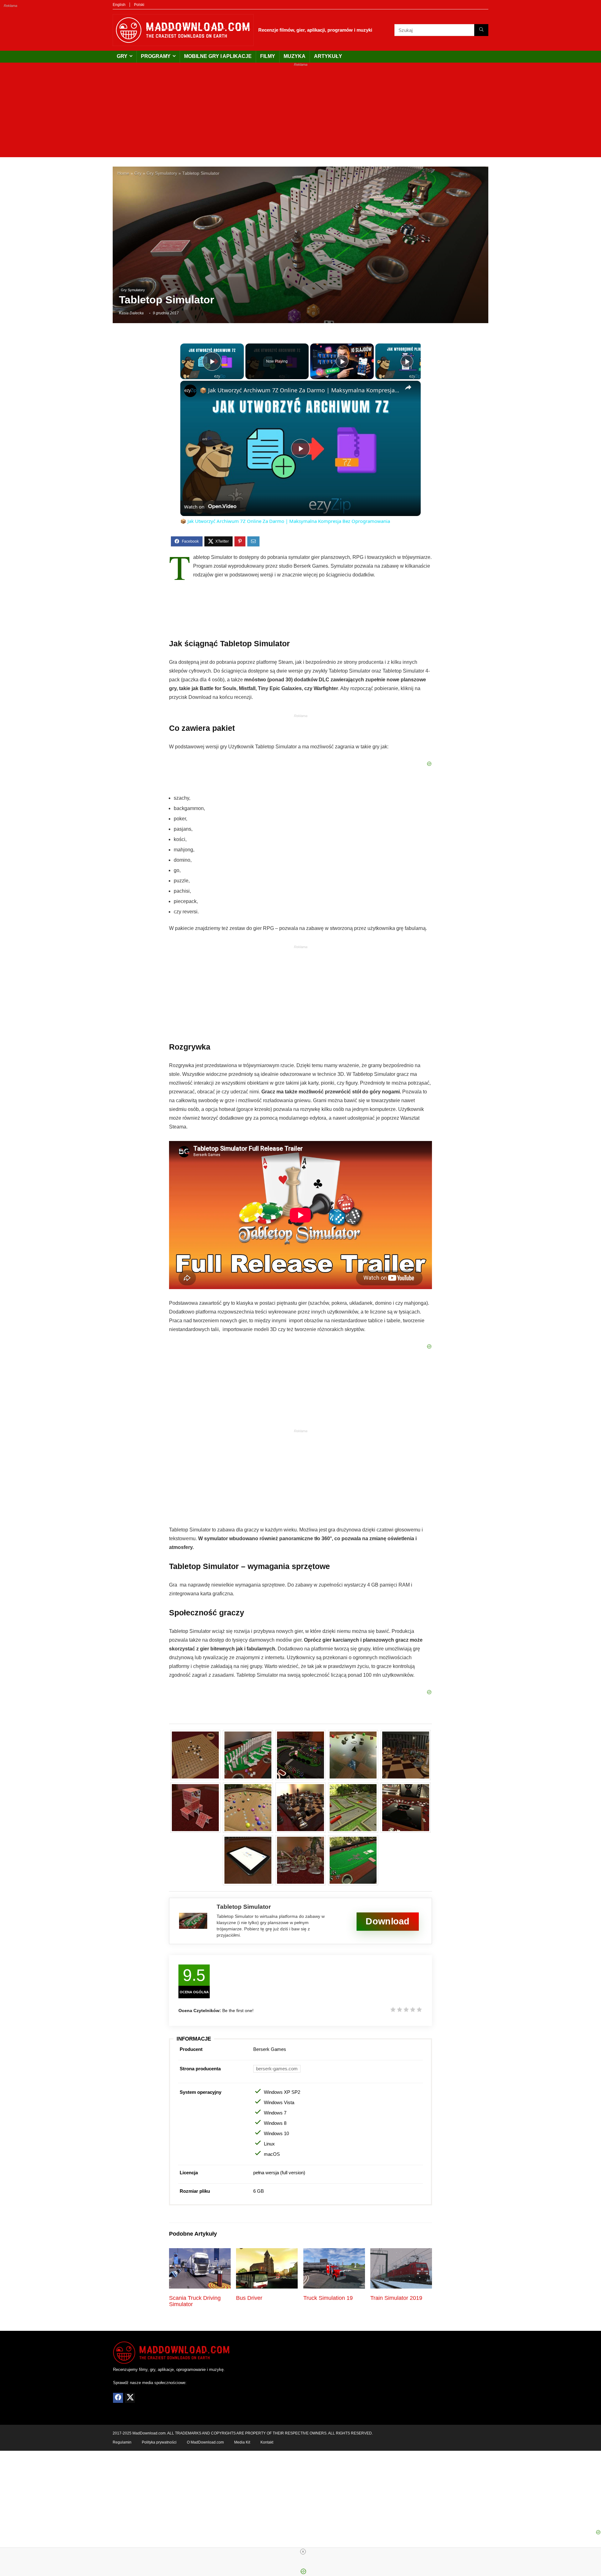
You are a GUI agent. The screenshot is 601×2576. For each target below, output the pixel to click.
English (119, 5)
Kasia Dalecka (131, 313)
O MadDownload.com (205, 2442)
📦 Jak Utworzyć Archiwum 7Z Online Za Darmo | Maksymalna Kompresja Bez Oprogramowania (300, 390)
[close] (303, 2552)
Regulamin (122, 2442)
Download (388, 1921)
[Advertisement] (300, 113)
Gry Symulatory (162, 173)
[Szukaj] (481, 30)
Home (123, 173)
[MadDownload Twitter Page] (130, 2398)
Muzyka (295, 56)
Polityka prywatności (159, 2442)
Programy (156, 56)
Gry (122, 56)
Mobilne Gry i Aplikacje (218, 56)
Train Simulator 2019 (396, 2298)
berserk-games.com (277, 2069)
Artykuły (328, 56)
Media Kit (242, 2442)
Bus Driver (249, 2298)
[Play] (342, 361)
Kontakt (267, 2442)
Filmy (268, 56)
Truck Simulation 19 (328, 2298)
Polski (139, 5)
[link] (190, 391)
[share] (408, 387)
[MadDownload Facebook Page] (118, 2398)
